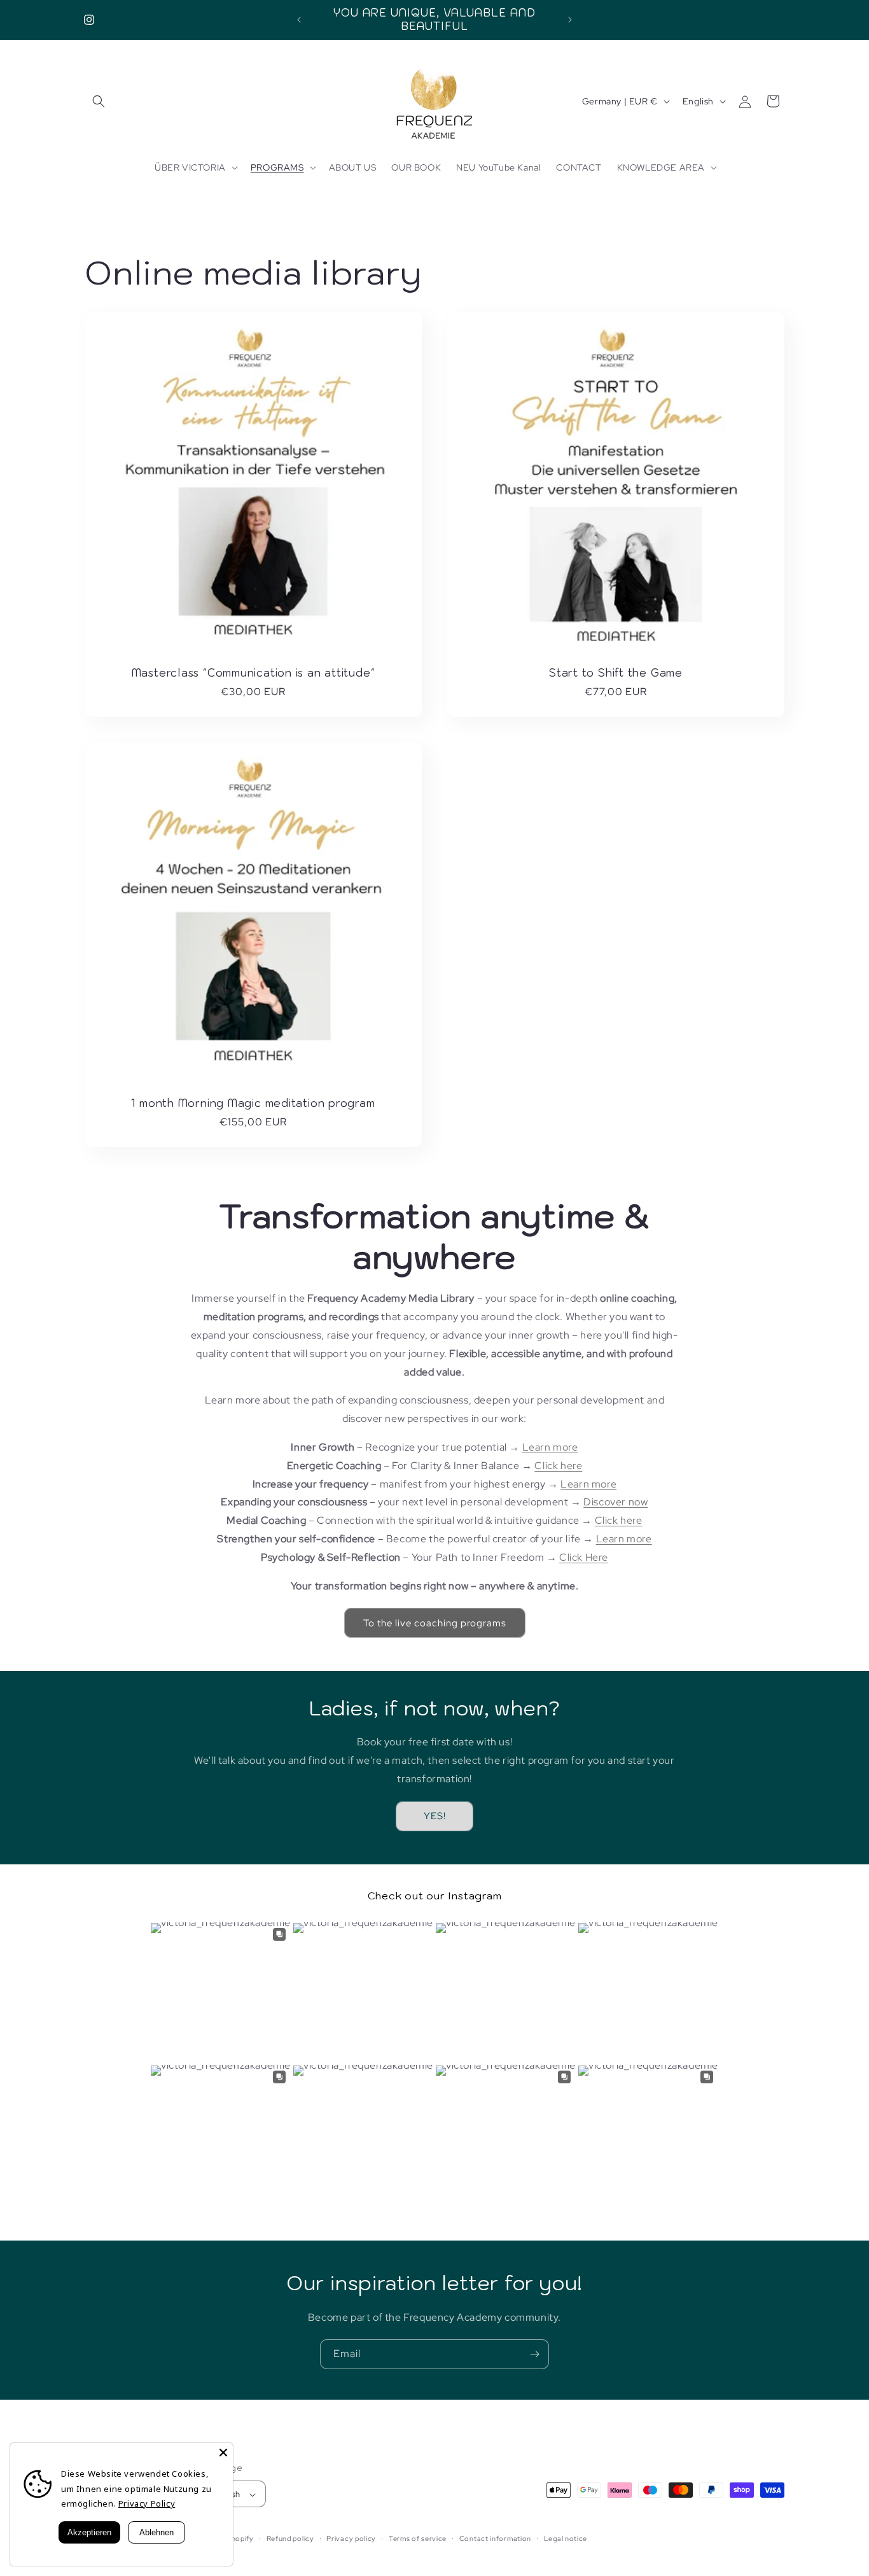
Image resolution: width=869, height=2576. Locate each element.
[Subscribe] (534, 2354)
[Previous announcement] (299, 20)
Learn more (550, 1446)
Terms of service (418, 2539)
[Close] (223, 2453)
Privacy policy (351, 2539)
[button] (99, 101)
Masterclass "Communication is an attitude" (254, 673)
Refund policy (290, 2539)
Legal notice (566, 2539)
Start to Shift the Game (616, 673)
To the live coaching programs (435, 1622)
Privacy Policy (147, 2503)
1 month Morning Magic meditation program (253, 1103)
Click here (558, 1465)
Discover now (615, 1502)
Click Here (584, 1557)
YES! (435, 1816)
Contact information (495, 2539)
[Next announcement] (570, 20)
